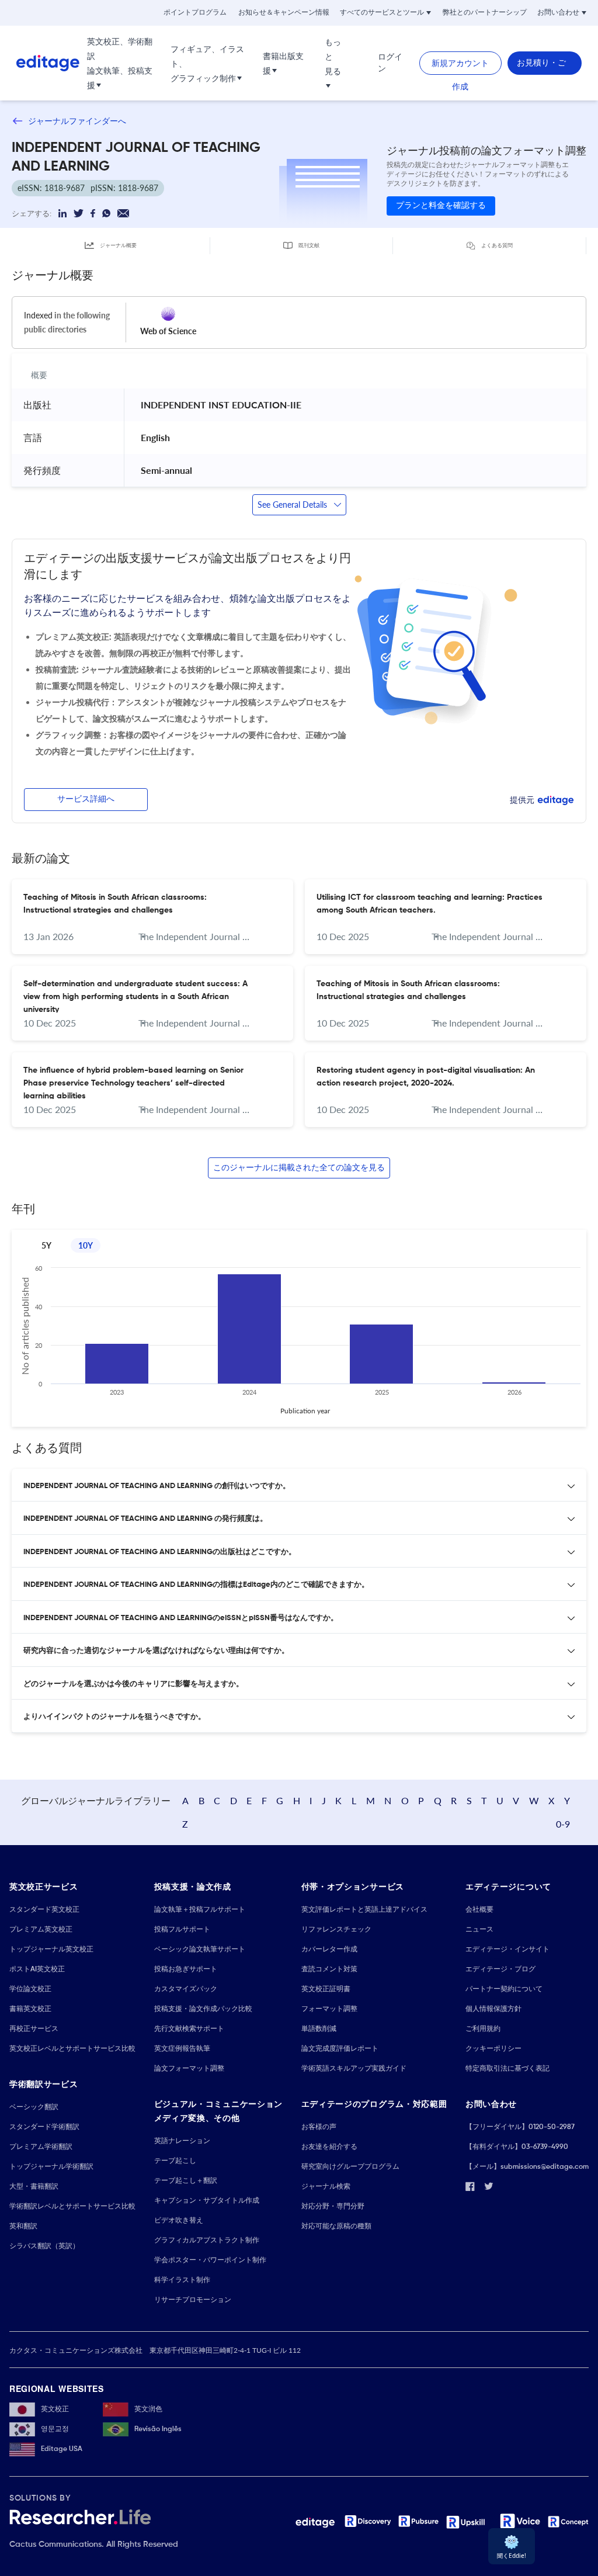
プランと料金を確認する (441, 206)
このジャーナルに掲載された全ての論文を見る (299, 1168)
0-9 (563, 1824)
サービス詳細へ (86, 799)
